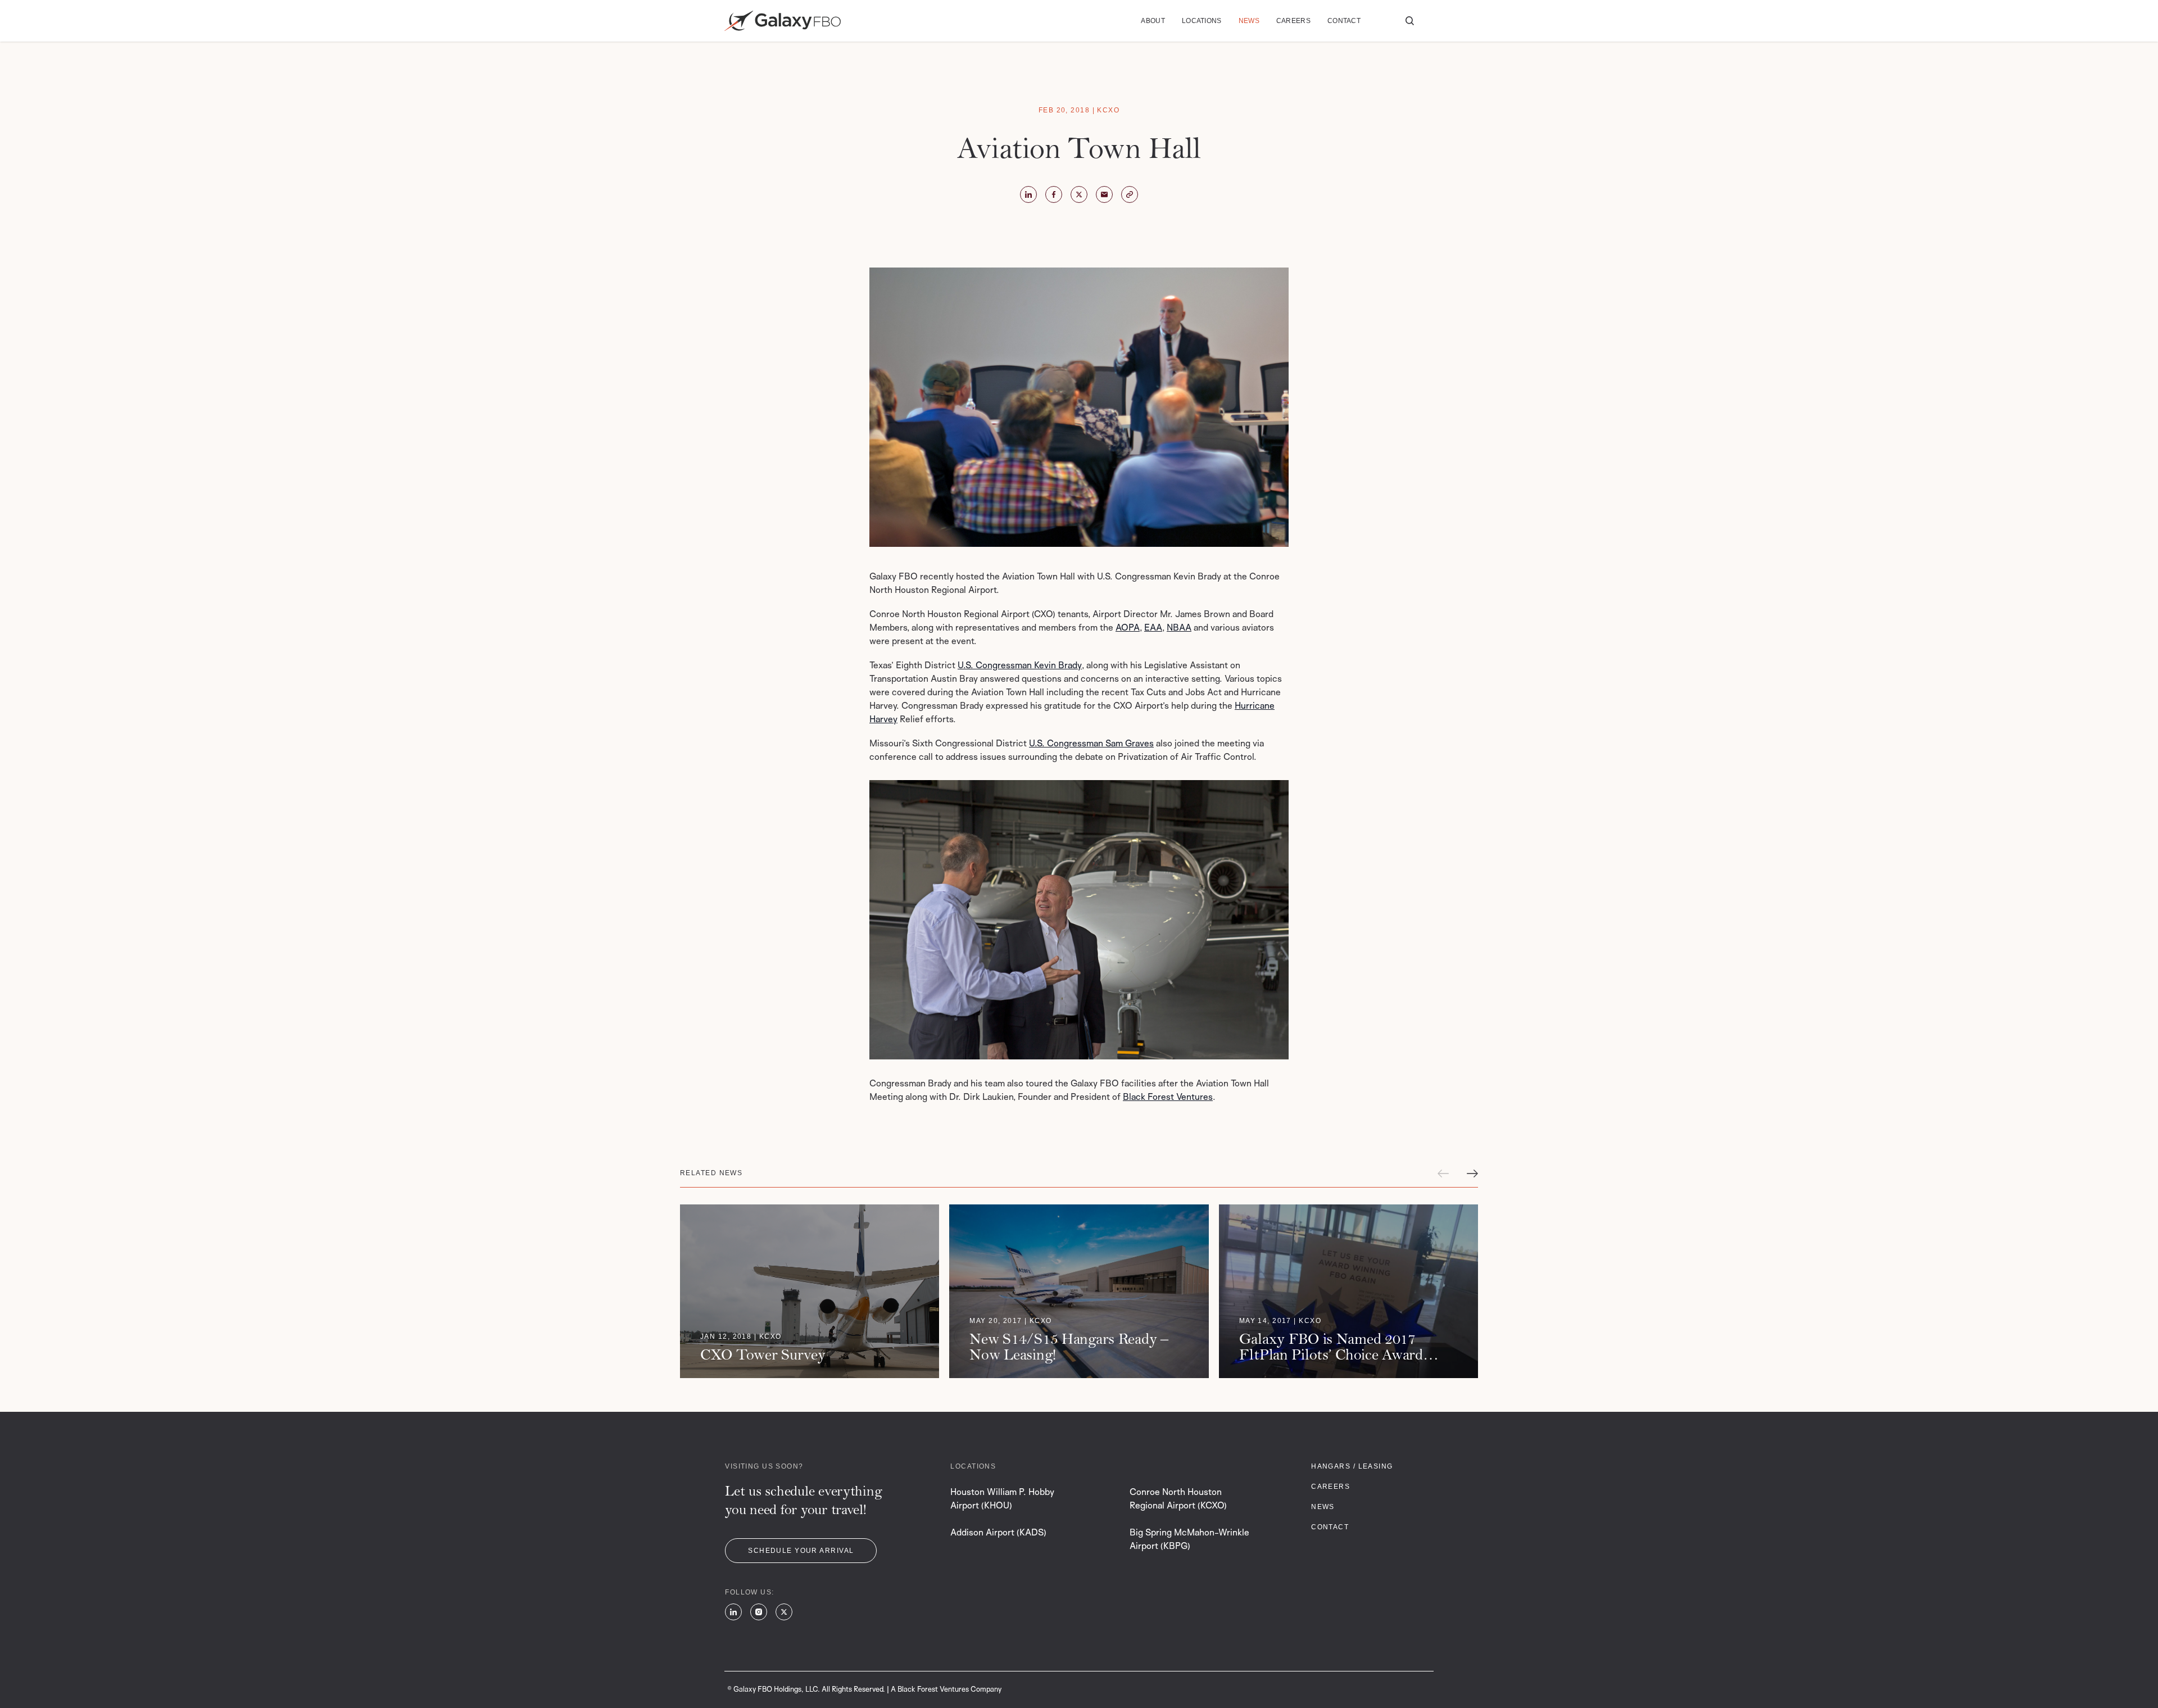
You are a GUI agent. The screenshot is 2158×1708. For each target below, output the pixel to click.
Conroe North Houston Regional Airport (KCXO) (1178, 1498)
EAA (1153, 627)
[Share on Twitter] (1028, 194)
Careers (1293, 21)
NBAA (1179, 627)
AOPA (1128, 627)
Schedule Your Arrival (801, 1551)
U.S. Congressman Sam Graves (1091, 743)
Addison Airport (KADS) (998, 1532)
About (1153, 21)
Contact (1344, 21)
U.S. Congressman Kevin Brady (1020, 665)
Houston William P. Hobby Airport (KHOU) (1002, 1498)
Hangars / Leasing (1352, 1466)
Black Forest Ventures (1168, 1097)
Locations (1202, 21)
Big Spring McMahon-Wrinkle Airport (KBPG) (1189, 1539)
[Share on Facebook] (1054, 194)
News (1249, 21)
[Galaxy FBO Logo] (783, 21)
